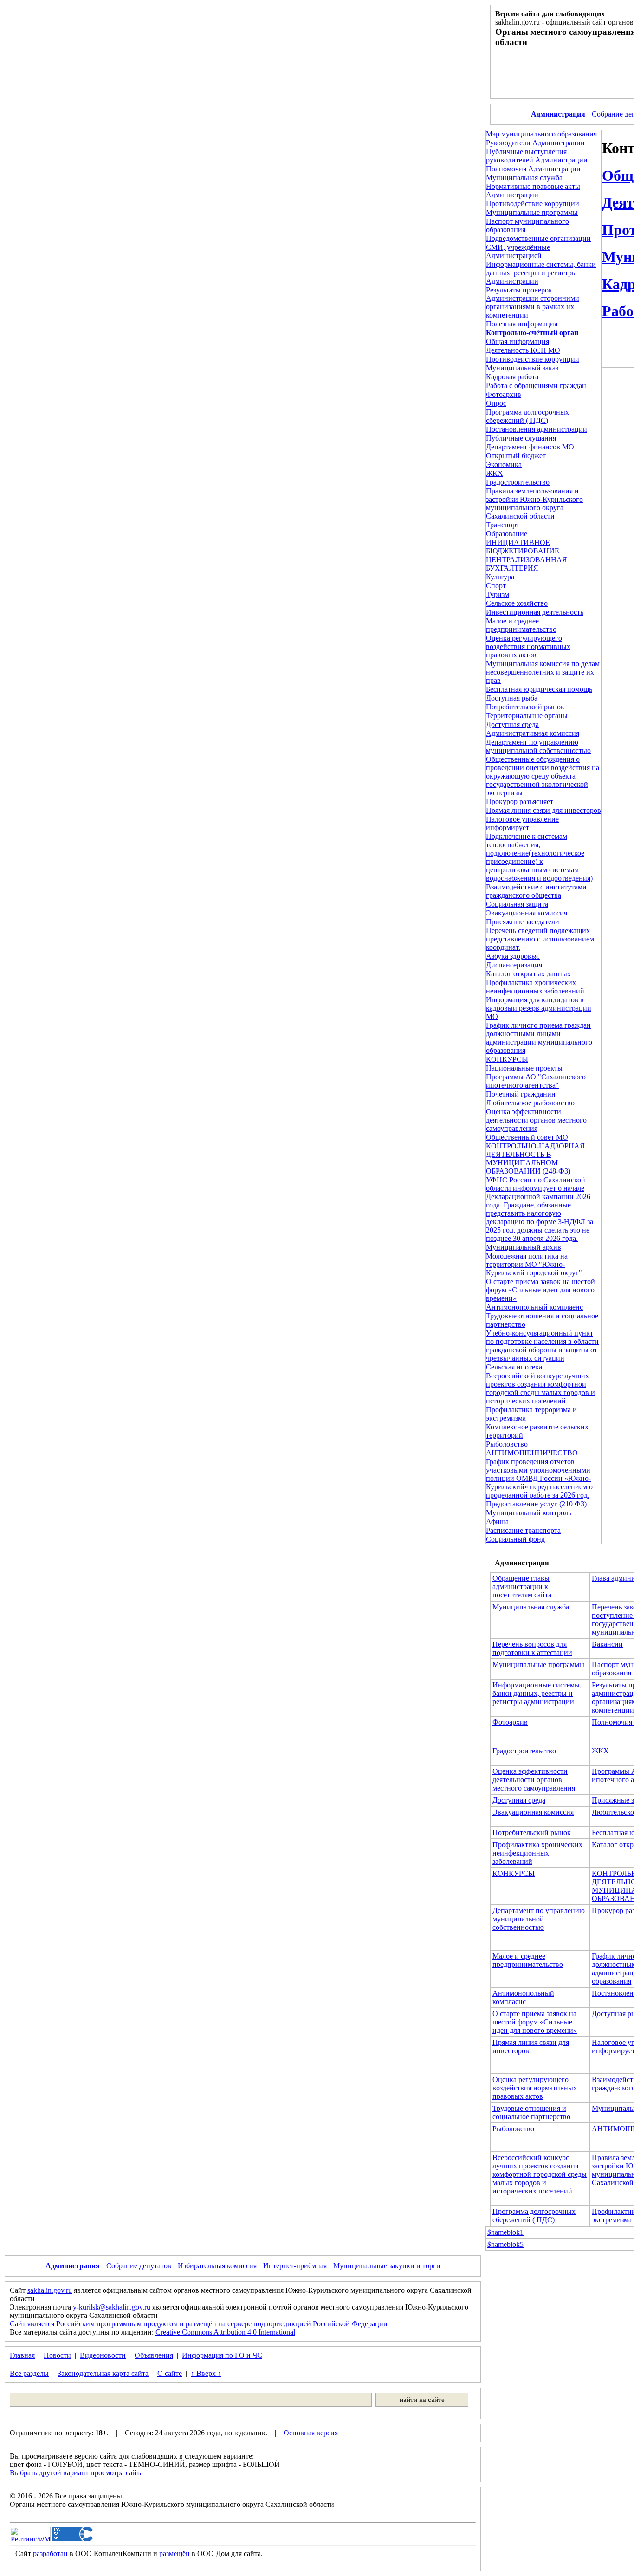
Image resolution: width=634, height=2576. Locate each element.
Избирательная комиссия (217, 2266)
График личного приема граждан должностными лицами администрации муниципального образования (539, 1038)
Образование (507, 534)
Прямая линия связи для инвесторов (543, 810)
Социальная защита (517, 904)
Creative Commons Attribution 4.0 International (225, 2332)
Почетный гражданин (521, 1094)
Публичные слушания (521, 438)
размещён (175, 2553)
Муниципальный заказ (522, 368)
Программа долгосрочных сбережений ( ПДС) (527, 416)
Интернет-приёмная (295, 2266)
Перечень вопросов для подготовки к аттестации (532, 1648)
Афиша (497, 1522)
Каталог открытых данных (528, 974)
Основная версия (311, 2433)
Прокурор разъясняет (520, 801)
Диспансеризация (514, 965)
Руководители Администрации (535, 143)
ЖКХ (495, 473)
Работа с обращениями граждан (536, 386)
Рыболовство (507, 1444)
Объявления (154, 2355)
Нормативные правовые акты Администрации (533, 191)
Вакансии (607, 1644)
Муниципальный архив (524, 1247)
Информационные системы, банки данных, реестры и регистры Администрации (541, 273)
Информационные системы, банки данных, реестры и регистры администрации (537, 1693)
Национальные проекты (524, 1068)
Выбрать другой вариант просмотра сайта (76, 2473)
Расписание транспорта (523, 1530)
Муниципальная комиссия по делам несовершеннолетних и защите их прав (543, 672)
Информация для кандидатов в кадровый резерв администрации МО (539, 1008)
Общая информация (518, 341)
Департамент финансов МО (530, 447)
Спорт (496, 586)
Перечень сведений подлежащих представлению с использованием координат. (540, 939)
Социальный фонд (515, 1539)
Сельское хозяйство (517, 603)
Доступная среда (512, 724)
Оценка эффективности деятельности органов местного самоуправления (536, 1120)
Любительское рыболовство (530, 1103)
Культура (500, 577)
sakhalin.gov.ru (50, 2290)
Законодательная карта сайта (103, 2373)
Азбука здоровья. (513, 956)
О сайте (170, 2373)
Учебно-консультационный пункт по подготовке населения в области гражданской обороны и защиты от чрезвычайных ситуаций (542, 1346)
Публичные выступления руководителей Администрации (537, 156)
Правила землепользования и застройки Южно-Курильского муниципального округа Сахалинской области (534, 503)
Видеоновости (103, 2355)
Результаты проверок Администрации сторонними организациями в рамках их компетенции (533, 302)
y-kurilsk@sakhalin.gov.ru (112, 2307)
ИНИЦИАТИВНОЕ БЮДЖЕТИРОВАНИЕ (523, 547)
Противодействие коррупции (533, 204)
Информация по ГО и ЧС (222, 2355)
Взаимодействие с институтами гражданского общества (536, 891)
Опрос (496, 403)
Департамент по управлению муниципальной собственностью (538, 746)
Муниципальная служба (524, 178)
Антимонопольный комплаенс (534, 1307)
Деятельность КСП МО (523, 350)
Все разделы (29, 2373)
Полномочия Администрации (533, 169)
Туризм (498, 594)
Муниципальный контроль (529, 1513)
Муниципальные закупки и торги (387, 2266)
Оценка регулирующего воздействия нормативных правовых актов (528, 646)
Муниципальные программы (532, 212)
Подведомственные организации (538, 238)
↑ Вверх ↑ (206, 2373)
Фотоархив (504, 394)
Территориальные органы (527, 716)
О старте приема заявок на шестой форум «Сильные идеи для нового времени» (540, 1290)
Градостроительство (518, 482)
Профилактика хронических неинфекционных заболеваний (535, 987)
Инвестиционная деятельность (535, 612)
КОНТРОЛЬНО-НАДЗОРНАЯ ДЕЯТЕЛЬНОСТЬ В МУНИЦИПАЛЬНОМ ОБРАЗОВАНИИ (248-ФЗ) (535, 1158)
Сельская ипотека (514, 1367)
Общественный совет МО (527, 1137)
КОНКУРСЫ (507, 1059)
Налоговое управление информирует (522, 823)
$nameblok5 (505, 2244)
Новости (57, 2355)
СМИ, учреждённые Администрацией (518, 251)
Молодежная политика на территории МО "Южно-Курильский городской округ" (534, 1264)
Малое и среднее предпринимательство (521, 625)
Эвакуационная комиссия (527, 913)
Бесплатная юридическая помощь (539, 689)
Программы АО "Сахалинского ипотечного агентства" (536, 1081)
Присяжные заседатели (523, 922)
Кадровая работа (512, 377)
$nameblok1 (505, 2232)
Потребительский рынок (525, 707)
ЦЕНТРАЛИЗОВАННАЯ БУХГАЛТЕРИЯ (527, 564)
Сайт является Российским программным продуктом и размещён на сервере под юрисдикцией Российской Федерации (199, 2324)
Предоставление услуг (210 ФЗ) (536, 1504)
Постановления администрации (537, 429)
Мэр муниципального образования (541, 134)
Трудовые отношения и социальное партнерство (531, 2112)
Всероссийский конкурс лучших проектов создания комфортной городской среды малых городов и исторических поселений (540, 1388)
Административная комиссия (533, 733)
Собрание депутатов (139, 2266)
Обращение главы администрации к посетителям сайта (522, 1586)
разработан (50, 2553)
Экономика (504, 464)
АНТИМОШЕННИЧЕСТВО (532, 1453)
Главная (22, 2355)
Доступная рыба (512, 698)
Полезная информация (522, 324)
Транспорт (503, 525)
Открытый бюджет (516, 456)
